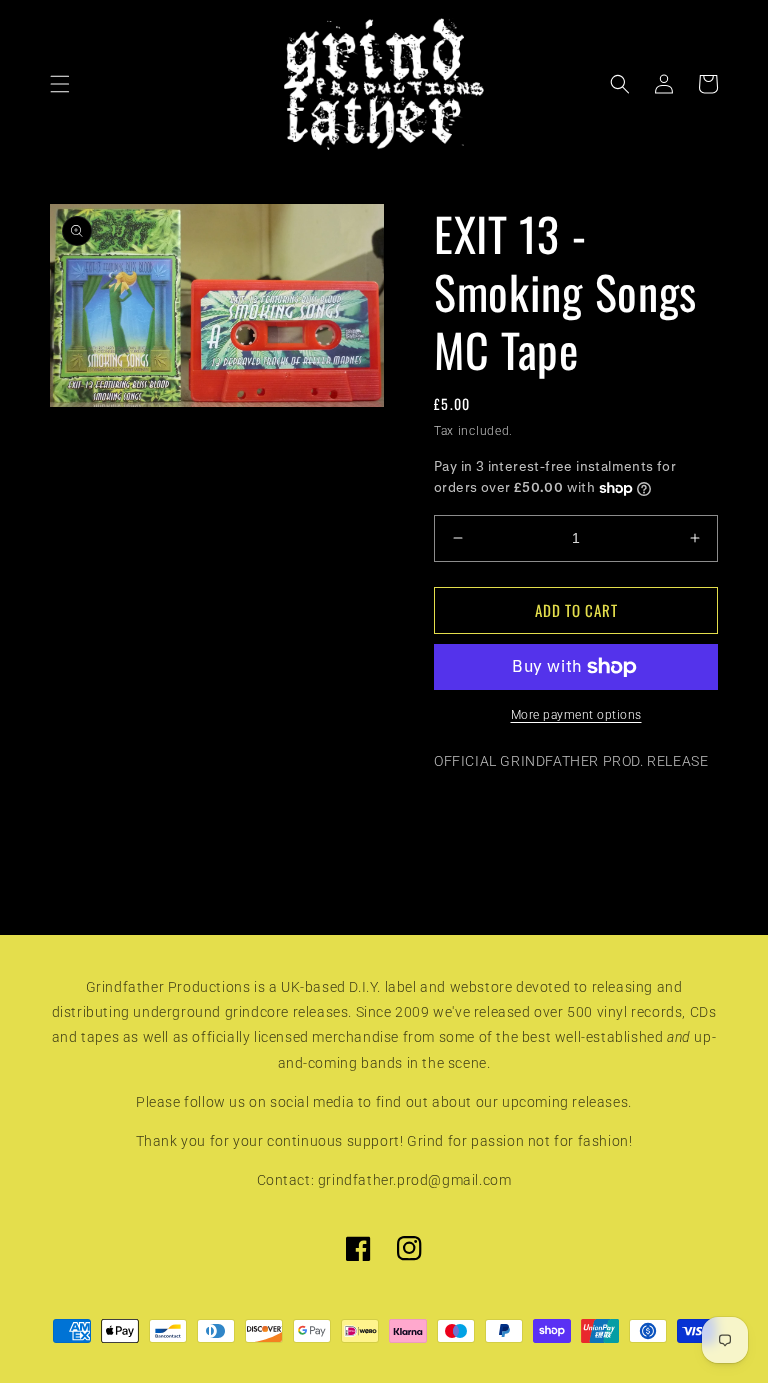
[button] (60, 84)
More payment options (576, 715)
